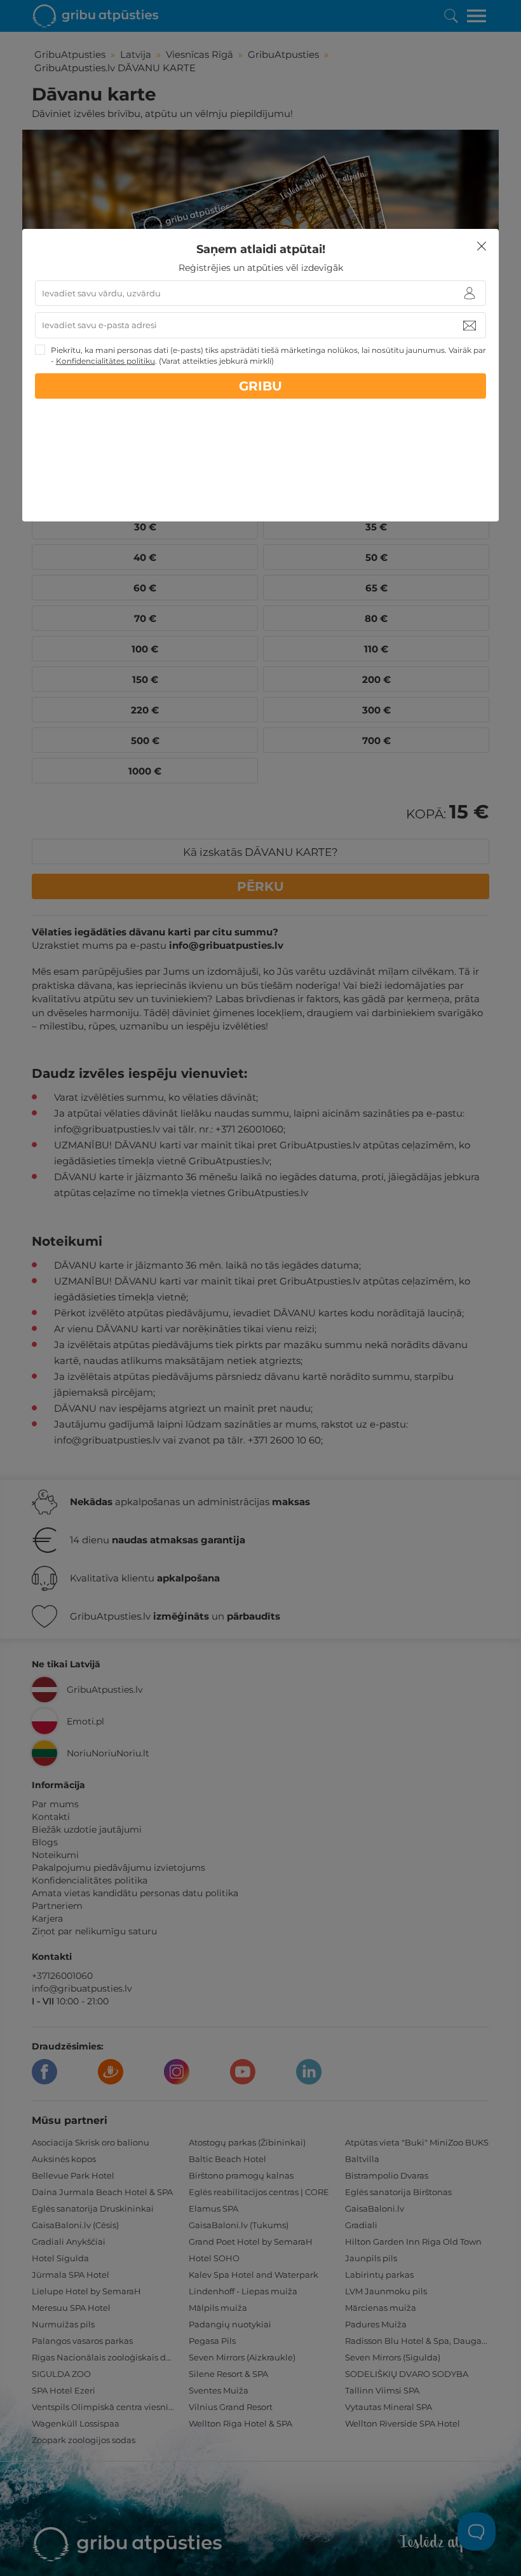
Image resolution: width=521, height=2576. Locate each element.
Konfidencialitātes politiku (105, 361)
